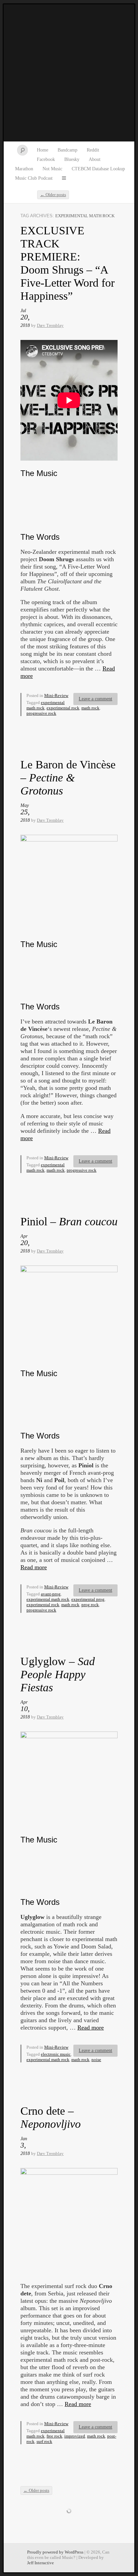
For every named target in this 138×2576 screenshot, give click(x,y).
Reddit (93, 150)
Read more (34, 1567)
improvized (75, 2436)
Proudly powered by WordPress (55, 2552)
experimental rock (63, 708)
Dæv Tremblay (50, 325)
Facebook (46, 159)
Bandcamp (67, 150)
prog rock (90, 1605)
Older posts (53, 195)
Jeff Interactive (41, 2563)
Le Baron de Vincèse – (68, 778)
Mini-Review (56, 695)
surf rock (44, 2441)
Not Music (52, 169)
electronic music (56, 2054)
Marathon (24, 169)
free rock (54, 2436)
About (95, 159)
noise (96, 2060)
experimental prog (88, 1599)
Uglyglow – (58, 1674)
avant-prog (51, 1594)
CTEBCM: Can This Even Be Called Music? (69, 73)
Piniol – (69, 1221)
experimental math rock (48, 1599)
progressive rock (41, 713)
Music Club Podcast (34, 178)
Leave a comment (95, 699)
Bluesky (72, 159)
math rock (90, 708)
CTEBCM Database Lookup (98, 169)
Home (43, 150)
